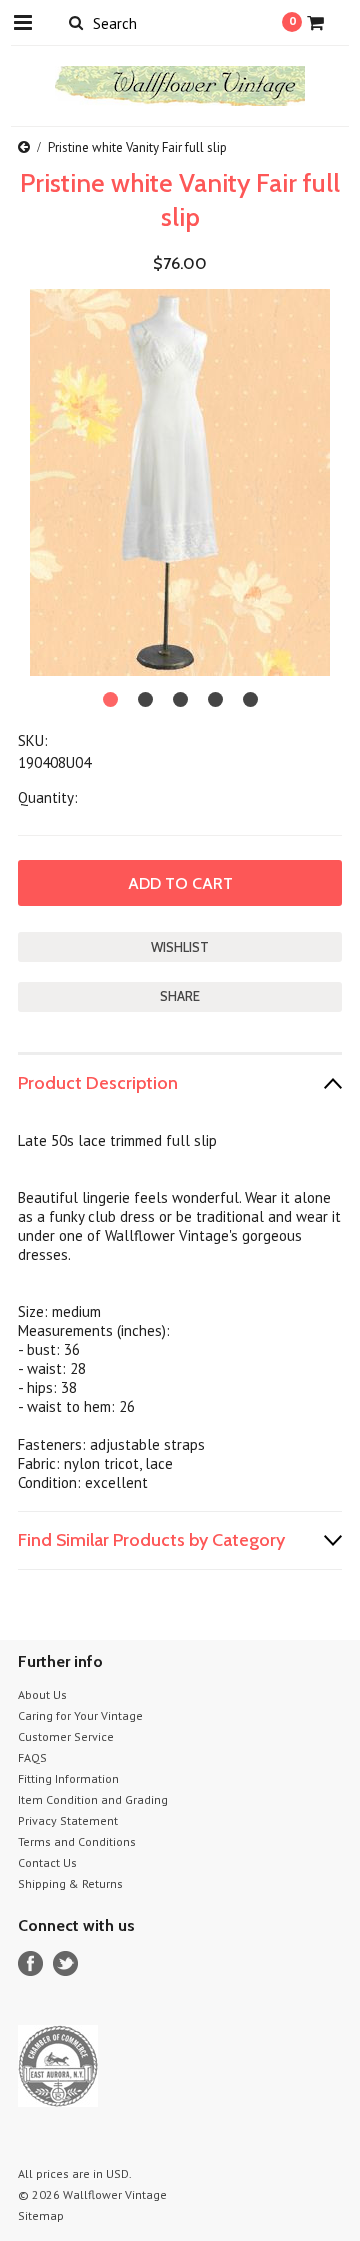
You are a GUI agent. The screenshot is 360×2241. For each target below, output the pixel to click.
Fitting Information (68, 1778)
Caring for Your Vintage (80, 1715)
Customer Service (66, 1736)
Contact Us (47, 1862)
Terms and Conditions (77, 1841)
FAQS (32, 1757)
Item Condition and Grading (93, 1799)
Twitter (65, 1963)
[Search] (75, 22)
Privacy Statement (68, 1820)
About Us (42, 1694)
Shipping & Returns (70, 1883)
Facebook (30, 1963)
